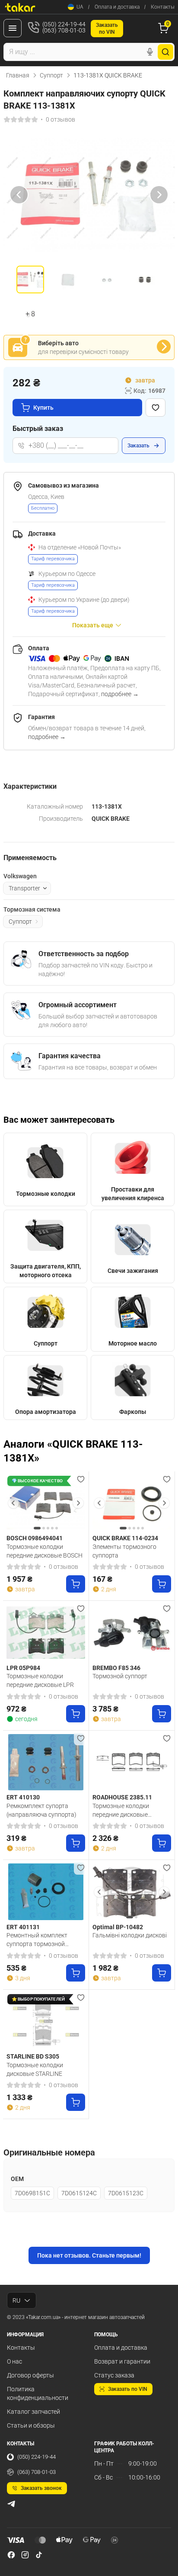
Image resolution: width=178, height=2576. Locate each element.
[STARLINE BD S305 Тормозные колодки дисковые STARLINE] (46, 2022)
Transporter (24, 888)
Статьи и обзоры (31, 2425)
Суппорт (51, 75)
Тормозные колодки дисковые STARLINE (35, 2069)
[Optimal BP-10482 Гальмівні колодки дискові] (132, 1892)
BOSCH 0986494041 (35, 1538)
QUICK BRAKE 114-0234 (125, 1538)
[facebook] (11, 2555)
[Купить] (76, 1584)
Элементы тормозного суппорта (124, 1551)
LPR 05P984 (23, 1668)
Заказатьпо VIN (107, 29)
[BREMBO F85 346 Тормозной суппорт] (132, 1633)
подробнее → (120, 694)
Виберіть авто (58, 343)
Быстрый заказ (38, 429)
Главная (18, 75)
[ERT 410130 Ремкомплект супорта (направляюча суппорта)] (46, 1762)
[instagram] (25, 2555)
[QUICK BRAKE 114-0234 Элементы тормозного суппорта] (132, 1503)
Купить (43, 408)
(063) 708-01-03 (37, 2472)
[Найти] (165, 52)
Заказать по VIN (128, 2389)
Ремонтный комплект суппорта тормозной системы (37, 1940)
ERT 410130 (23, 1797)
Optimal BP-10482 (118, 1927)
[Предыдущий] (19, 195)
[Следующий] (159, 195)
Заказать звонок (41, 2488)
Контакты (163, 7)
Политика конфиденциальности (38, 2393)
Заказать (138, 446)
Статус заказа (114, 2375)
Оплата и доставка (117, 7)
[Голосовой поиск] (150, 52)
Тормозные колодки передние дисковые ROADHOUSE (121, 1810)
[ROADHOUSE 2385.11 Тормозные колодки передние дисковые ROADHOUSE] (132, 1762)
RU (16, 2300)
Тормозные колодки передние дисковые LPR (40, 1680)
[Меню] (13, 28)
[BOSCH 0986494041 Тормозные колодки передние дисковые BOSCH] (46, 1503)
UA (80, 7)
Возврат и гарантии (122, 2361)
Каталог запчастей (33, 2412)
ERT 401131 (23, 1927)
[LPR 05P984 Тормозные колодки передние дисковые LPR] (46, 1633)
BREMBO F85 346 (116, 1668)
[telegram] (11, 2504)
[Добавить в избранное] (156, 408)
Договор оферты (30, 2375)
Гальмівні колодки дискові (130, 1935)
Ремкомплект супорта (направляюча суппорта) (41, 1810)
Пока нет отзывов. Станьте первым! (89, 2255)
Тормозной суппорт (120, 1676)
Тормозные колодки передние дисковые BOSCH (44, 1551)
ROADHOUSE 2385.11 (122, 1797)
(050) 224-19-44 (37, 2457)
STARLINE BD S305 (33, 2056)
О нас (14, 2361)
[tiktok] (39, 2555)
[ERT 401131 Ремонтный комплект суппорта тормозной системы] (46, 1892)
